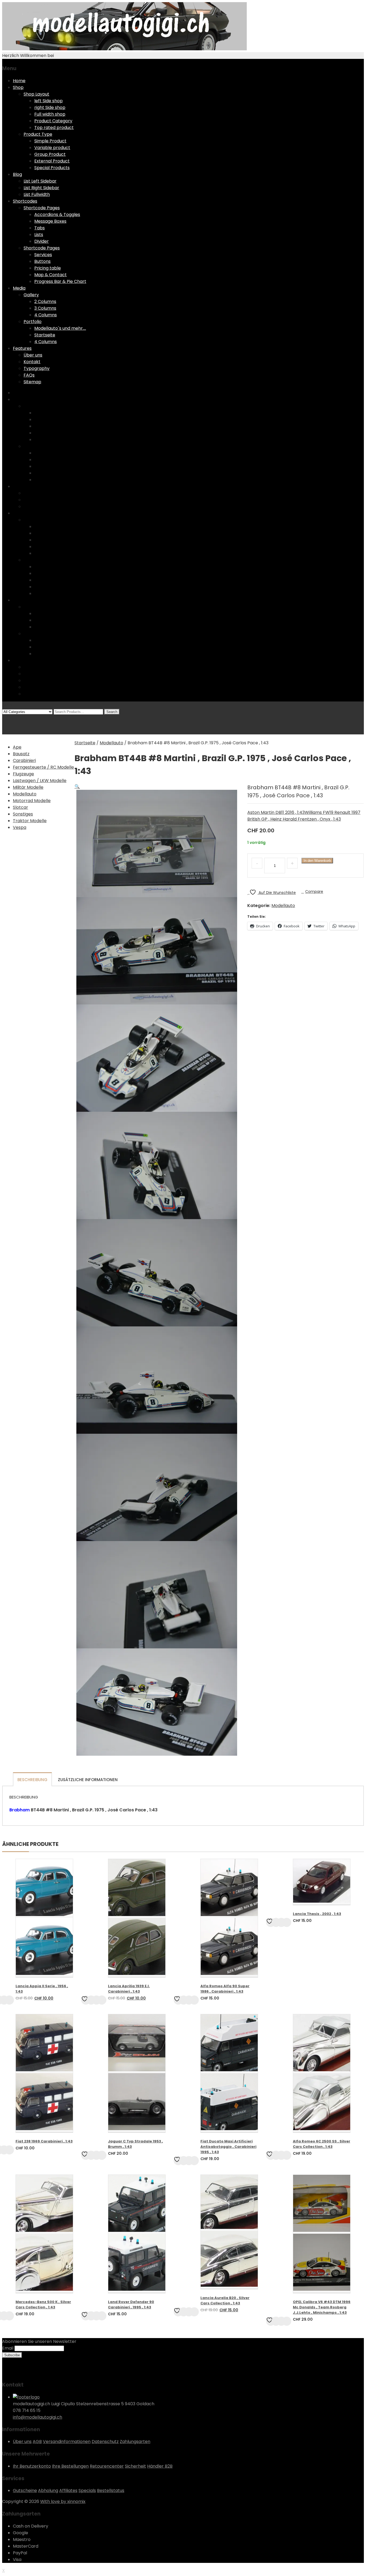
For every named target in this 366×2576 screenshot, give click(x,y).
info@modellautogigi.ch (38, 2417)
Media (19, 288)
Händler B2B (160, 2466)
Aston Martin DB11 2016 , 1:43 (276, 812)
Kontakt (32, 362)
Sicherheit (135, 2466)
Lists (39, 235)
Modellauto (111, 743)
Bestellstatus (111, 2490)
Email (8, 2348)
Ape (17, 747)
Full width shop (50, 114)
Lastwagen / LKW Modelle (40, 781)
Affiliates (68, 2490)
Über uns (33, 355)
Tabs (40, 228)
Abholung (48, 2490)
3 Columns (45, 308)
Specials (87, 2490)
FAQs (29, 375)
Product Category (53, 121)
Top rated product (54, 128)
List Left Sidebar (40, 181)
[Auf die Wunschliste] (86, 2000)
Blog (17, 174)
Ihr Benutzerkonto (32, 2466)
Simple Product (50, 141)
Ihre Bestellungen (70, 2466)
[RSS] (12, 2372)
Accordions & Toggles (57, 215)
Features (22, 348)
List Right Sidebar (41, 188)
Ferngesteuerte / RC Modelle (43, 767)
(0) (5, 718)
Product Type (38, 134)
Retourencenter (107, 2466)
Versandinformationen (67, 2442)
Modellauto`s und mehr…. (60, 328)
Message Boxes (50, 221)
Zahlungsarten (135, 2442)
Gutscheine (25, 2490)
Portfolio (33, 322)
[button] (77, 786)
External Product (52, 161)
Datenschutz (105, 2442)
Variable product (52, 148)
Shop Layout (36, 94)
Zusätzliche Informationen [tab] (88, 1780)
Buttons (42, 261)
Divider (42, 241)
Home (19, 81)
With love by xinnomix (63, 2501)
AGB (37, 2442)
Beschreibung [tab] (32, 1780)
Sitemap (32, 382)
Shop (18, 87)
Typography (37, 368)
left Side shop (48, 101)
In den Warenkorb (317, 861)
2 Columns (45, 301)
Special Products (52, 168)
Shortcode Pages (42, 208)
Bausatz (21, 754)
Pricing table (48, 268)
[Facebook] (4, 2372)
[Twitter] (8, 2372)
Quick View (96, 2000)
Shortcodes (25, 201)
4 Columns (46, 315)
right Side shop (50, 107)
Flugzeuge (23, 774)
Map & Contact (51, 275)
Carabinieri (24, 760)
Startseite (45, 335)
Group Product (50, 154)
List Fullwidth (37, 194)
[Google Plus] (17, 2372)
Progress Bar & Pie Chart (60, 281)
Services (43, 255)
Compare (314, 891)
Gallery (31, 295)
